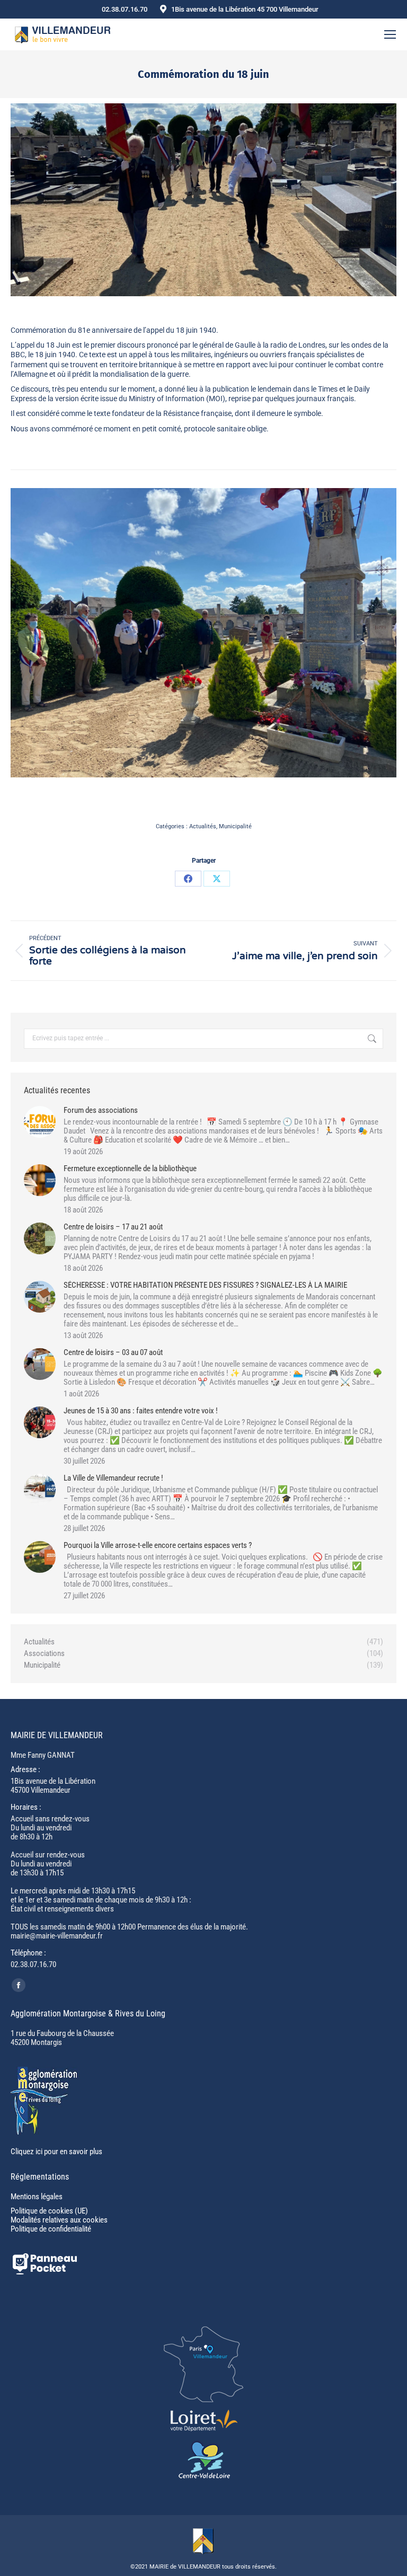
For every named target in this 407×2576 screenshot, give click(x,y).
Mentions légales (37, 2197)
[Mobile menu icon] (390, 34)
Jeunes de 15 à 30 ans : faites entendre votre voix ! (141, 1411)
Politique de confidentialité (51, 2229)
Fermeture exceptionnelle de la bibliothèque (130, 1169)
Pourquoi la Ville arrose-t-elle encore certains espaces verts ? (158, 1546)
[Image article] (40, 1122)
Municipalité (235, 826)
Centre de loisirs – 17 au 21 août (113, 1227)
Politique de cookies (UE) (49, 2211)
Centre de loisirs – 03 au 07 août (113, 1353)
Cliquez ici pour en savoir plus (56, 2152)
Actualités (203, 826)
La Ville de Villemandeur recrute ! (113, 1478)
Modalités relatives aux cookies (59, 2220)
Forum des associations (101, 1110)
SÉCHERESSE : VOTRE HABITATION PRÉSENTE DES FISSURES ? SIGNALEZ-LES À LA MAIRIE (205, 1285)
